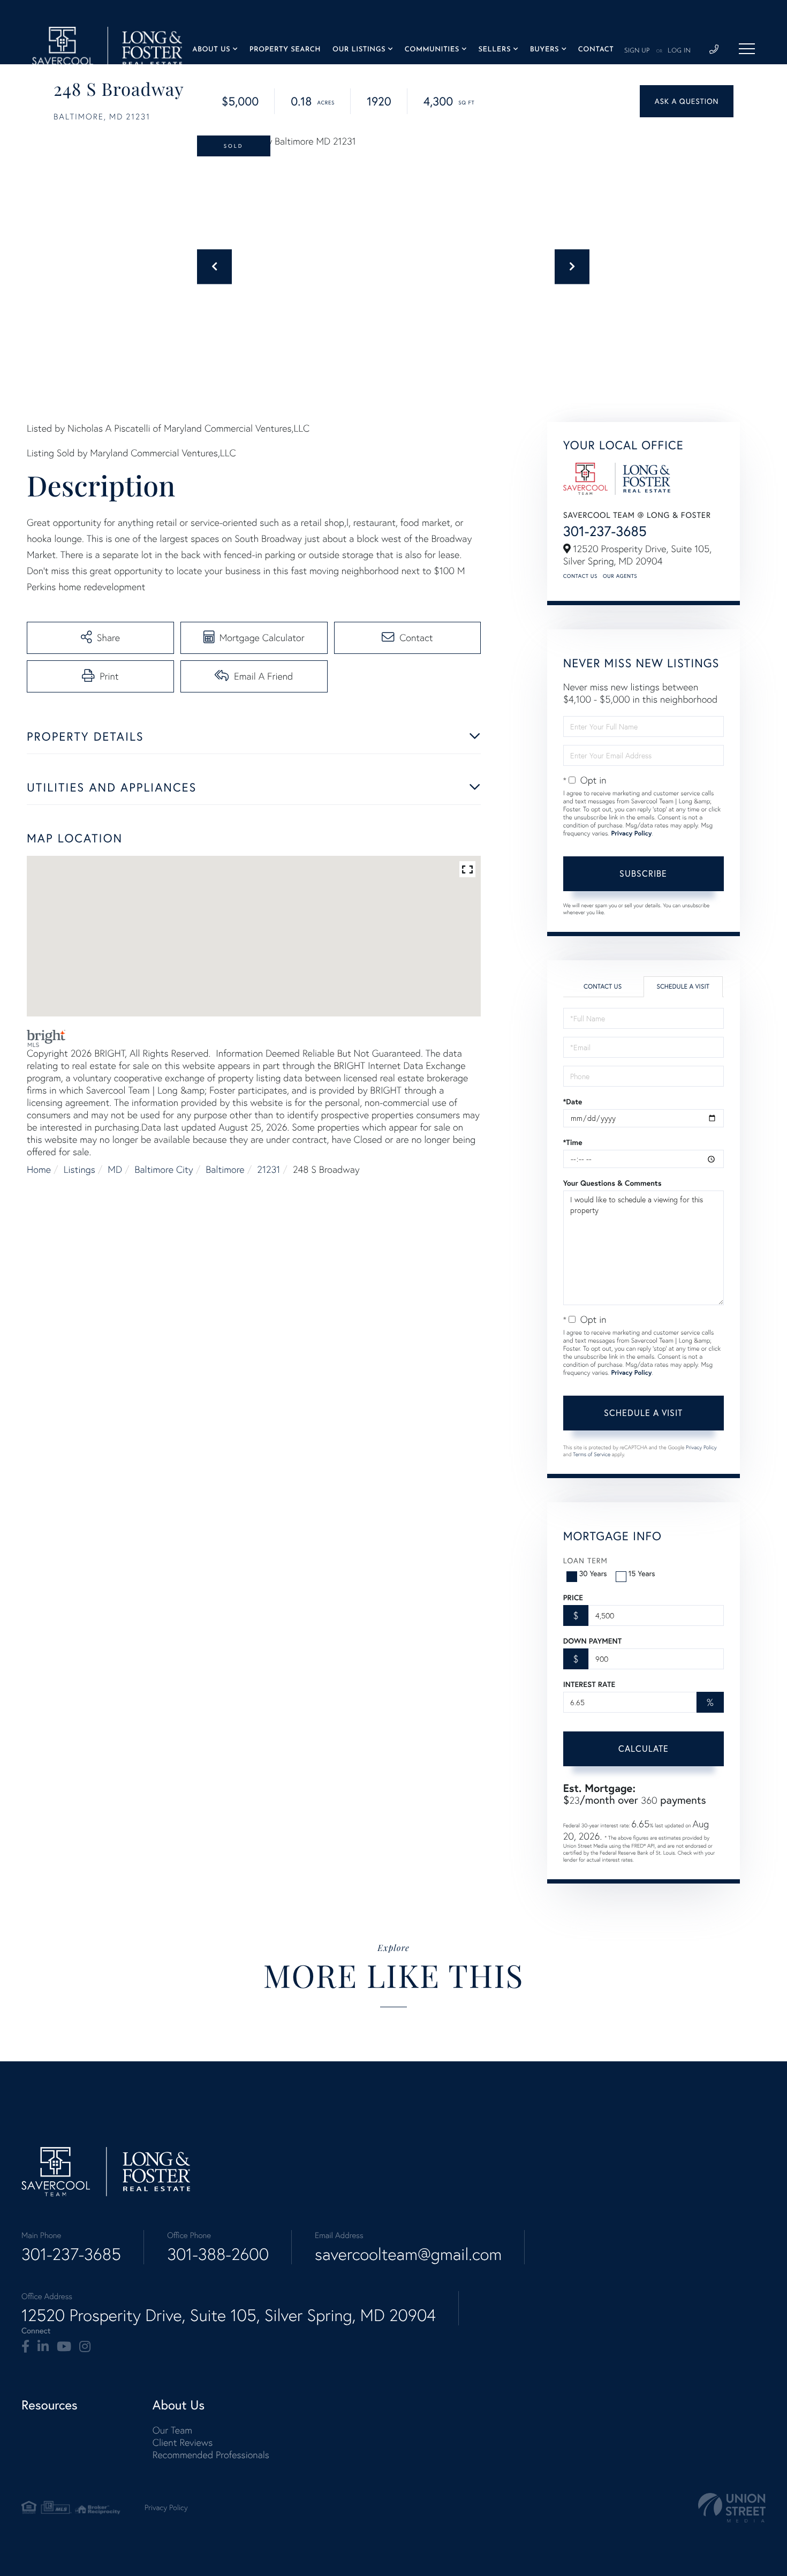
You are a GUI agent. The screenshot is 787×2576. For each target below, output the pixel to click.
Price (573, 1598)
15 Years (642, 1573)
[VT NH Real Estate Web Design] (732, 2508)
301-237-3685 (605, 531)
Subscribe (643, 873)
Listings (80, 1169)
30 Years (593, 1573)
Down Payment (592, 1641)
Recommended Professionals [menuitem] (211, 2455)
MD (115, 1169)
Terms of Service (592, 1454)
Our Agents (620, 576)
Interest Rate (589, 1684)
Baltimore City (164, 1169)
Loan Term (585, 1561)
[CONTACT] (687, 101)
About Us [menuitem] (211, 50)
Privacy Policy (631, 834)
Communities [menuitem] (432, 50)
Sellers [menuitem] (494, 50)
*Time (573, 1142)
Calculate (644, 1749)
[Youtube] (64, 2347)
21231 (268, 1169)
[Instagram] (85, 2347)
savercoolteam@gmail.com (408, 2254)
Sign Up (637, 51)
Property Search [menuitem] (285, 50)
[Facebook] (25, 2347)
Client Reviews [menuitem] (183, 2442)
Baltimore (225, 1169)
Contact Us (580, 576)
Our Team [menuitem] (172, 2430)
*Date (573, 1102)
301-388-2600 (218, 2254)
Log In (679, 51)
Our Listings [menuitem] (359, 50)
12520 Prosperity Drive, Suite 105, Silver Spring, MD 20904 (229, 2315)
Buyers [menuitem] (544, 50)
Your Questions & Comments (612, 1183)
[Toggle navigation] (747, 49)
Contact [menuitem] (596, 50)
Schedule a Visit (683, 987)
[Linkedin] (43, 2347)
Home (39, 1169)
